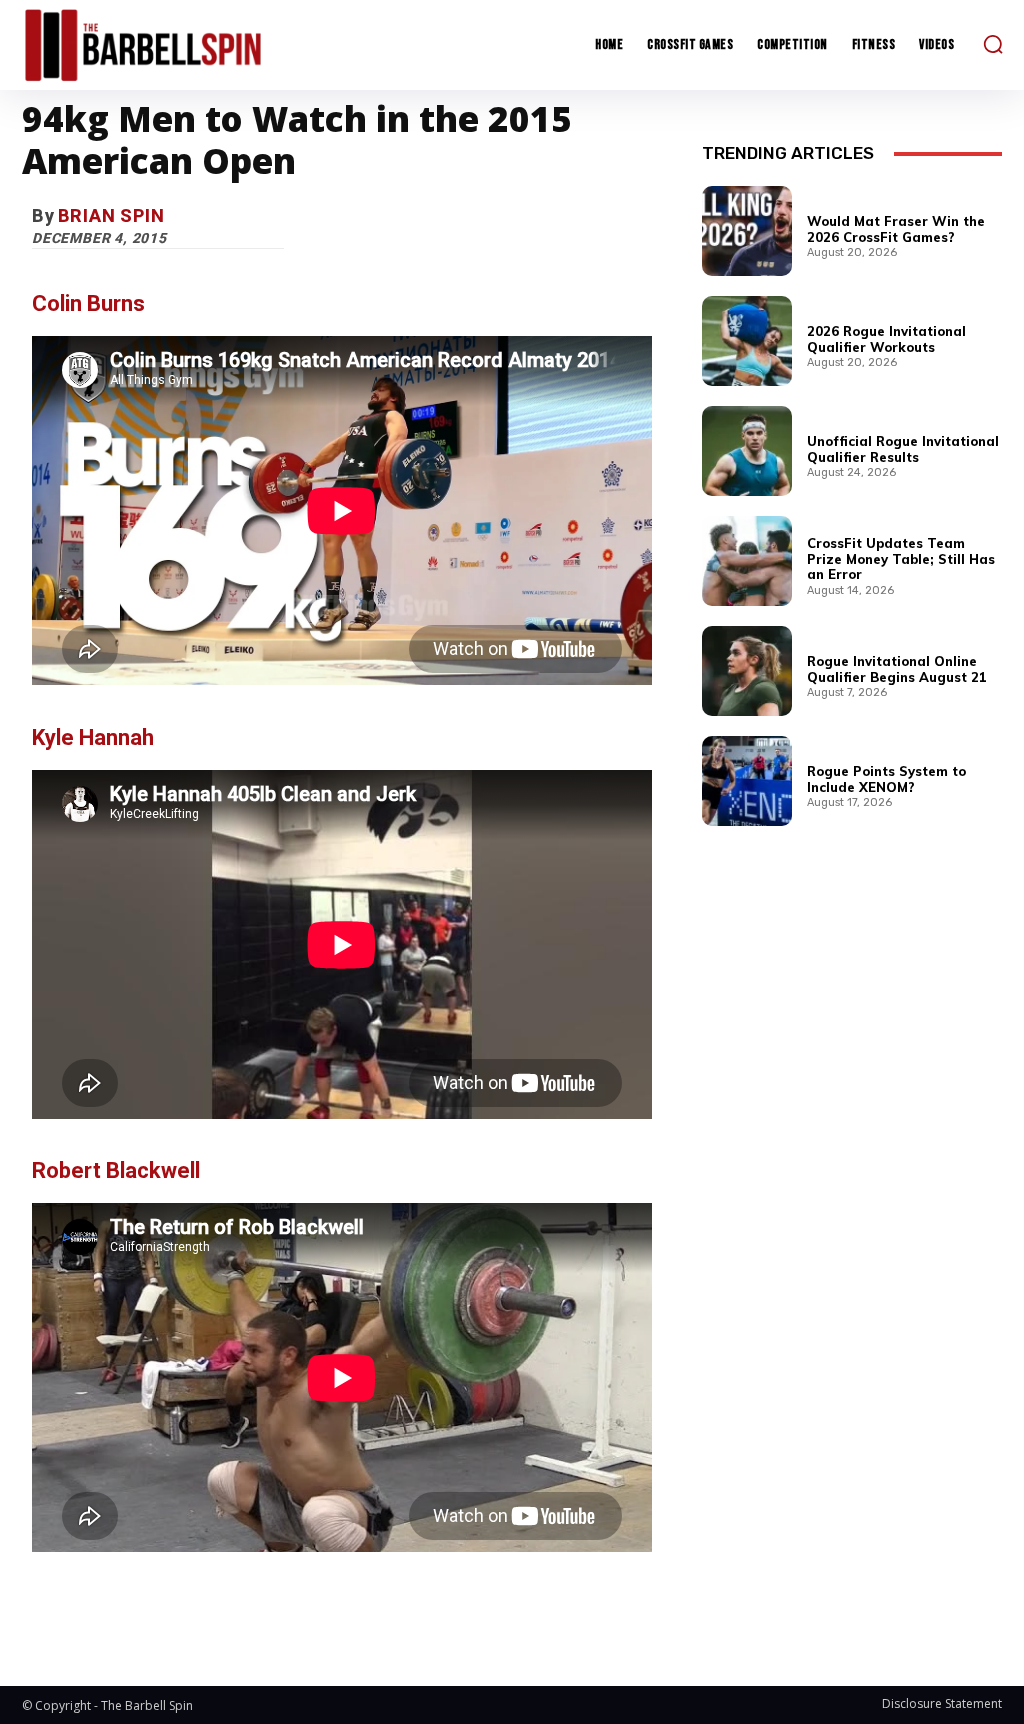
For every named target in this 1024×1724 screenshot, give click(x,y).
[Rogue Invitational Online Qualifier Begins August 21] (747, 671)
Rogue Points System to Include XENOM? (886, 779)
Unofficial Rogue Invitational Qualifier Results (903, 449)
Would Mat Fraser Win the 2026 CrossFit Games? (896, 229)
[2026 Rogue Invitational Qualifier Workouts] (747, 341)
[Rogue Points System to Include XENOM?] (747, 781)
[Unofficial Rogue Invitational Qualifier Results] (747, 451)
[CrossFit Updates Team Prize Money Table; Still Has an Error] (747, 561)
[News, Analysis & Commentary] (143, 45)
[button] (993, 44)
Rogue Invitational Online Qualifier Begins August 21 (897, 669)
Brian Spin (111, 215)
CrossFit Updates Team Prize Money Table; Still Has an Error (901, 558)
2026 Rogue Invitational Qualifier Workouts (886, 339)
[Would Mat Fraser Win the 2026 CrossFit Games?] (747, 231)
